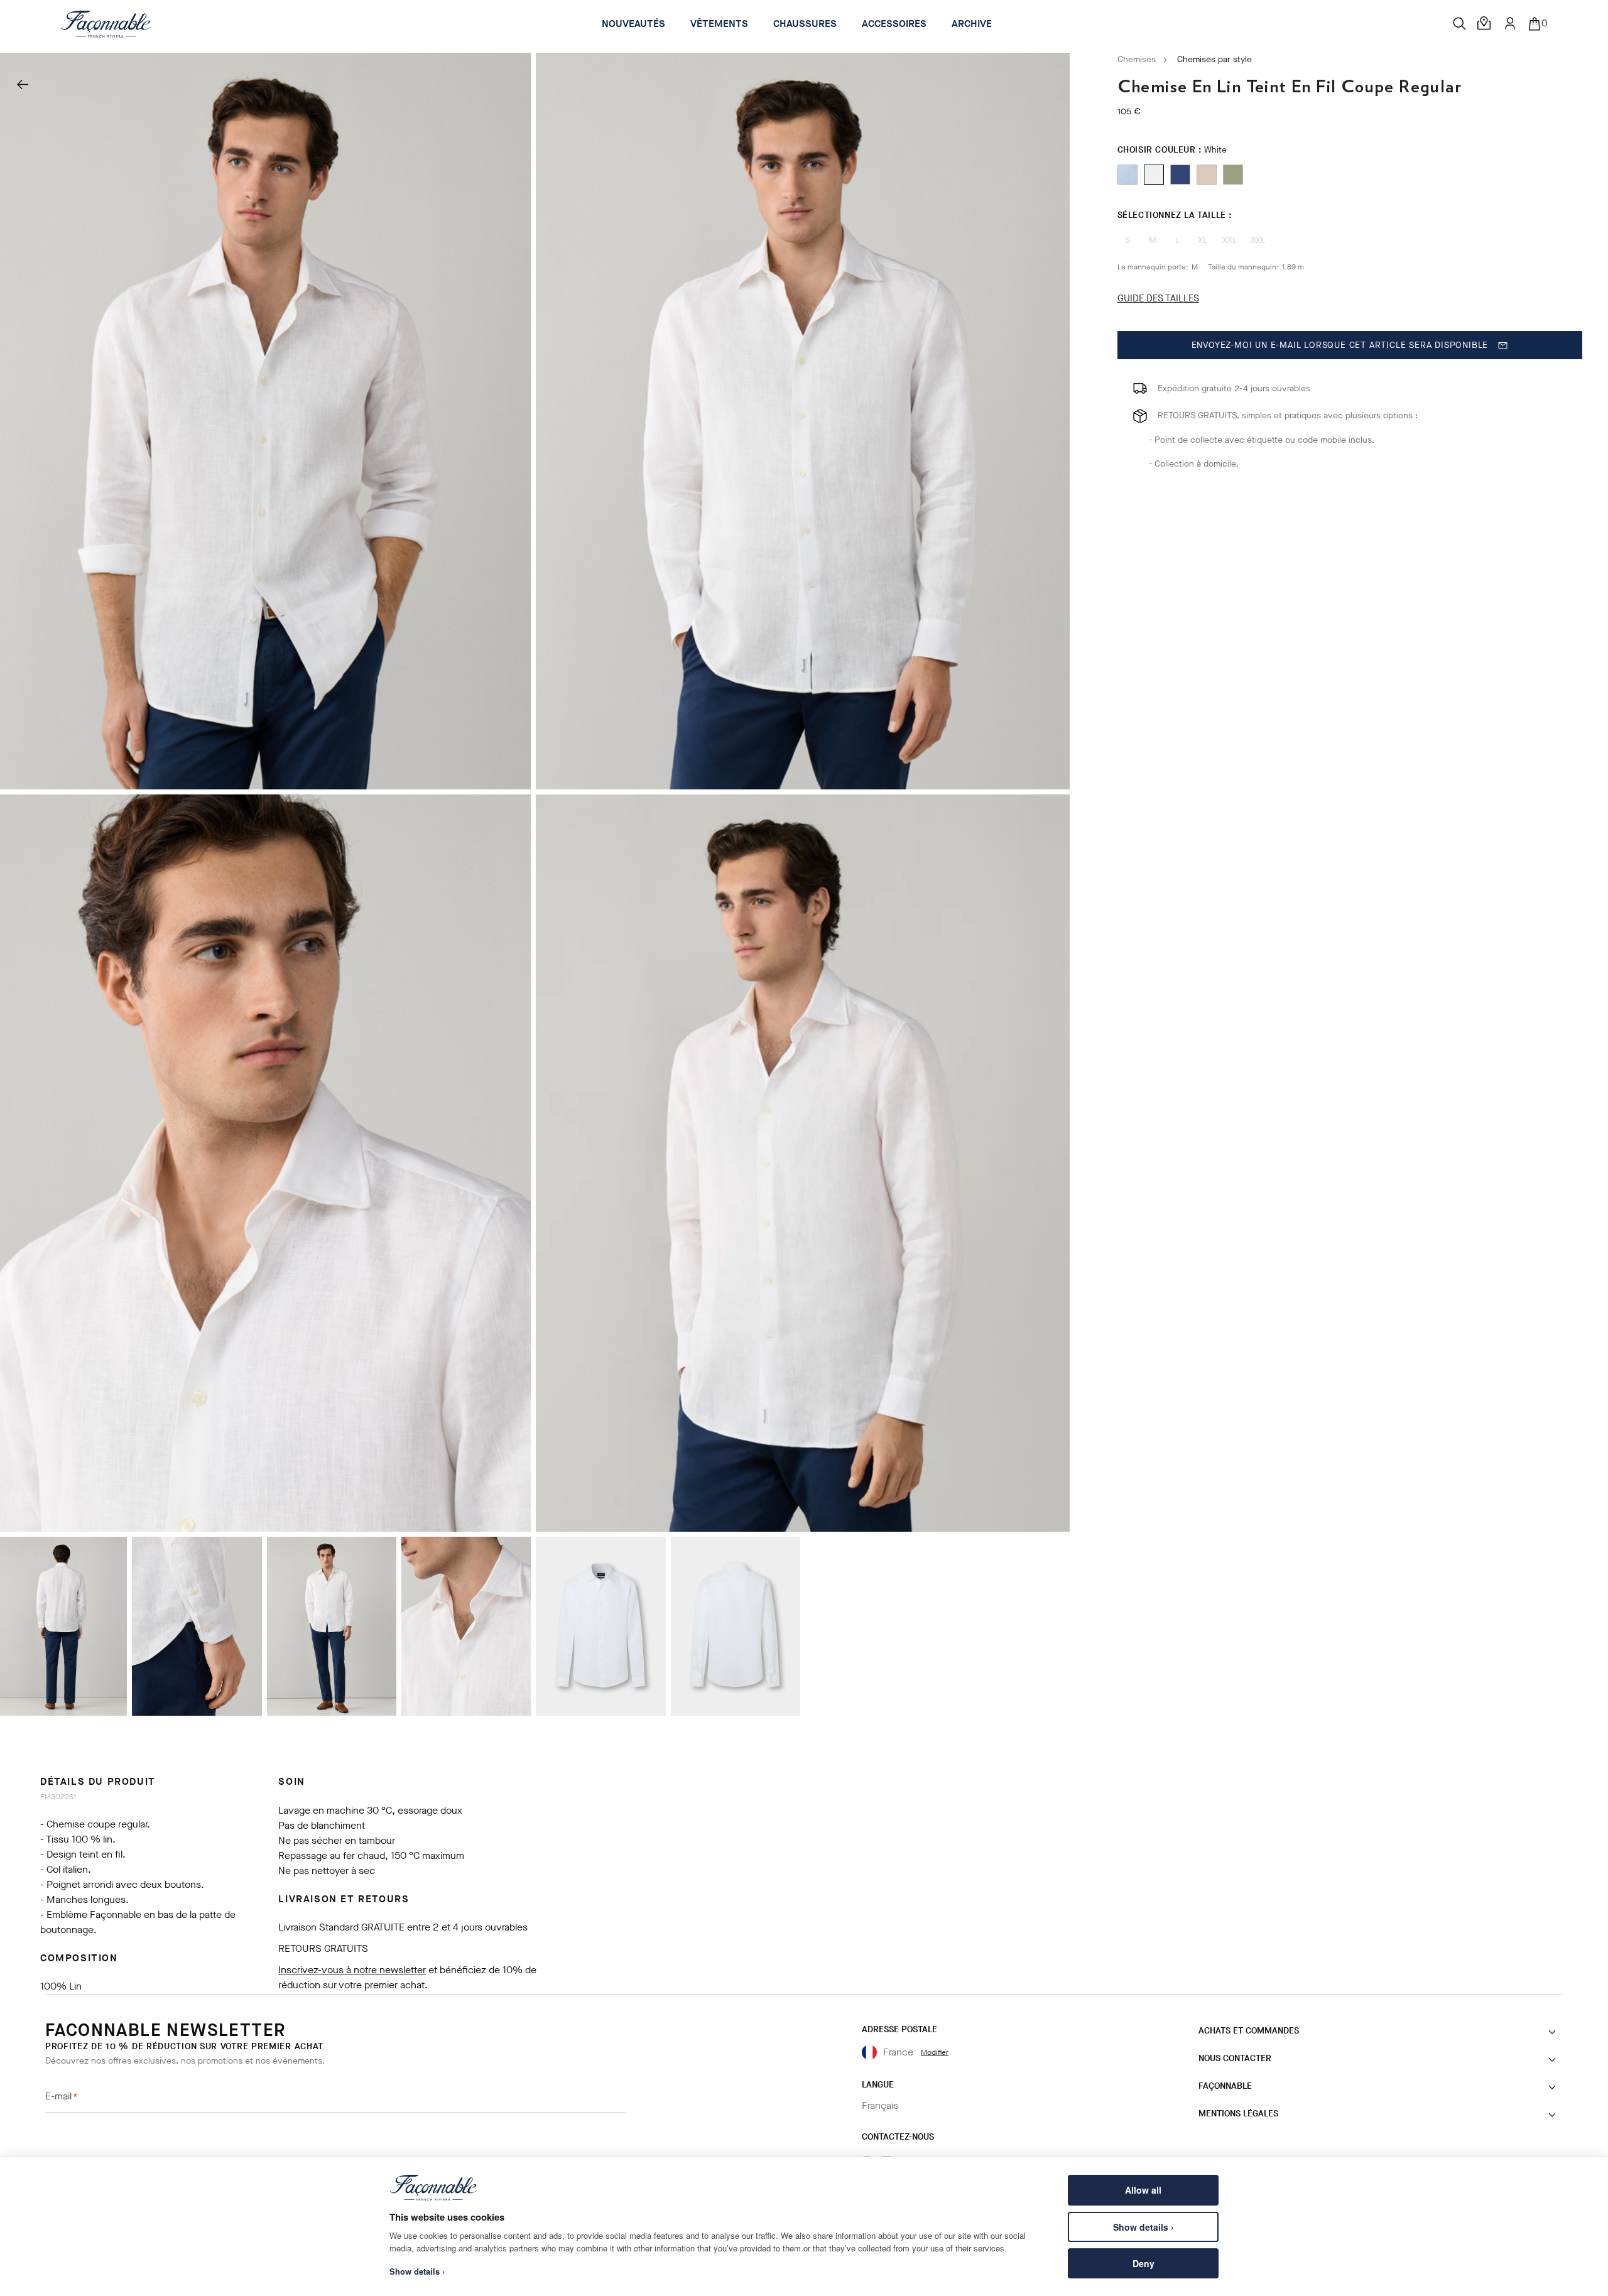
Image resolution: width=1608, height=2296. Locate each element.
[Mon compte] (1510, 23)
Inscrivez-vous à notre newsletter (352, 1970)
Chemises (1137, 59)
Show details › (1144, 2227)
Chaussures (805, 24)
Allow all (1143, 2190)
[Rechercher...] (1460, 24)
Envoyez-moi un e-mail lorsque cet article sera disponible (1340, 345)
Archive (972, 24)
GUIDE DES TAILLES (1158, 298)
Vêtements (719, 24)
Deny (1144, 2263)
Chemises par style (1214, 59)
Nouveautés (633, 24)
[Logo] (106, 24)
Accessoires (894, 24)
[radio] (1127, 175)
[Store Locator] (1485, 24)
